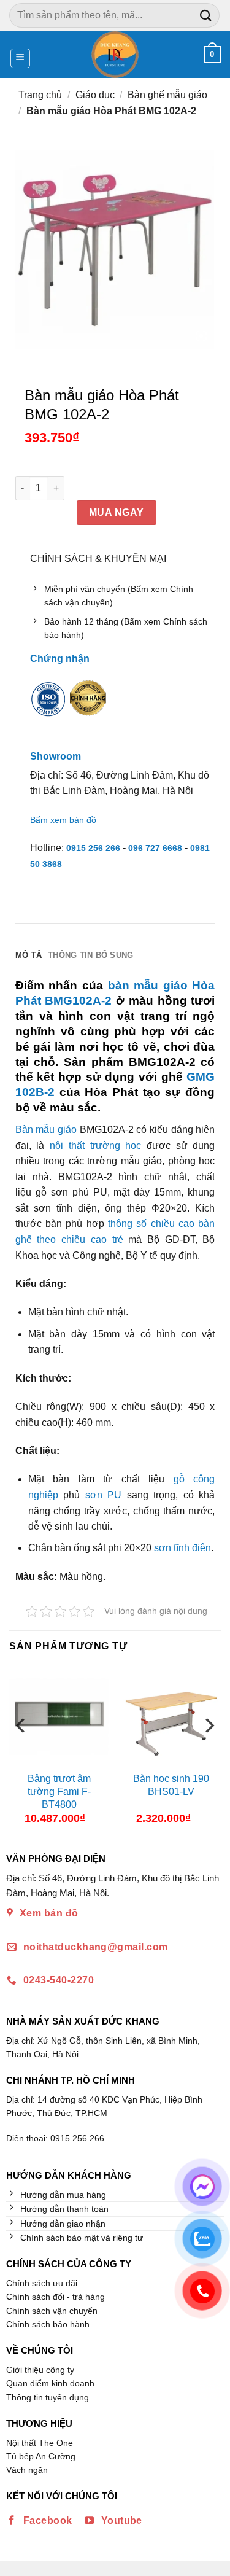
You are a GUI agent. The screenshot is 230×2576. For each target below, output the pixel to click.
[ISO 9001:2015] (48, 707)
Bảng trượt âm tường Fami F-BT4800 (59, 1792)
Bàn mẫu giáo (46, 1130)
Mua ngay (117, 512)
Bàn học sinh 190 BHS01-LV (171, 1785)
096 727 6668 (155, 848)
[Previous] (21, 1750)
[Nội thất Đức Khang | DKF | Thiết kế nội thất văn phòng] (115, 54)
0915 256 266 (93, 848)
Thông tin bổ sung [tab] (90, 955)
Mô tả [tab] (29, 955)
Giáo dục (95, 95)
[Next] (209, 1750)
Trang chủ (40, 95)
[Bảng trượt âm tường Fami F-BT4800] (59, 1716)
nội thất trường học (95, 1146)
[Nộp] (206, 15)
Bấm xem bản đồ (63, 820)
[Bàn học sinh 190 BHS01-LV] (171, 1716)
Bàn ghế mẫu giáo (167, 95)
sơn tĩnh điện (182, 1548)
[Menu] (21, 58)
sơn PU (104, 1495)
